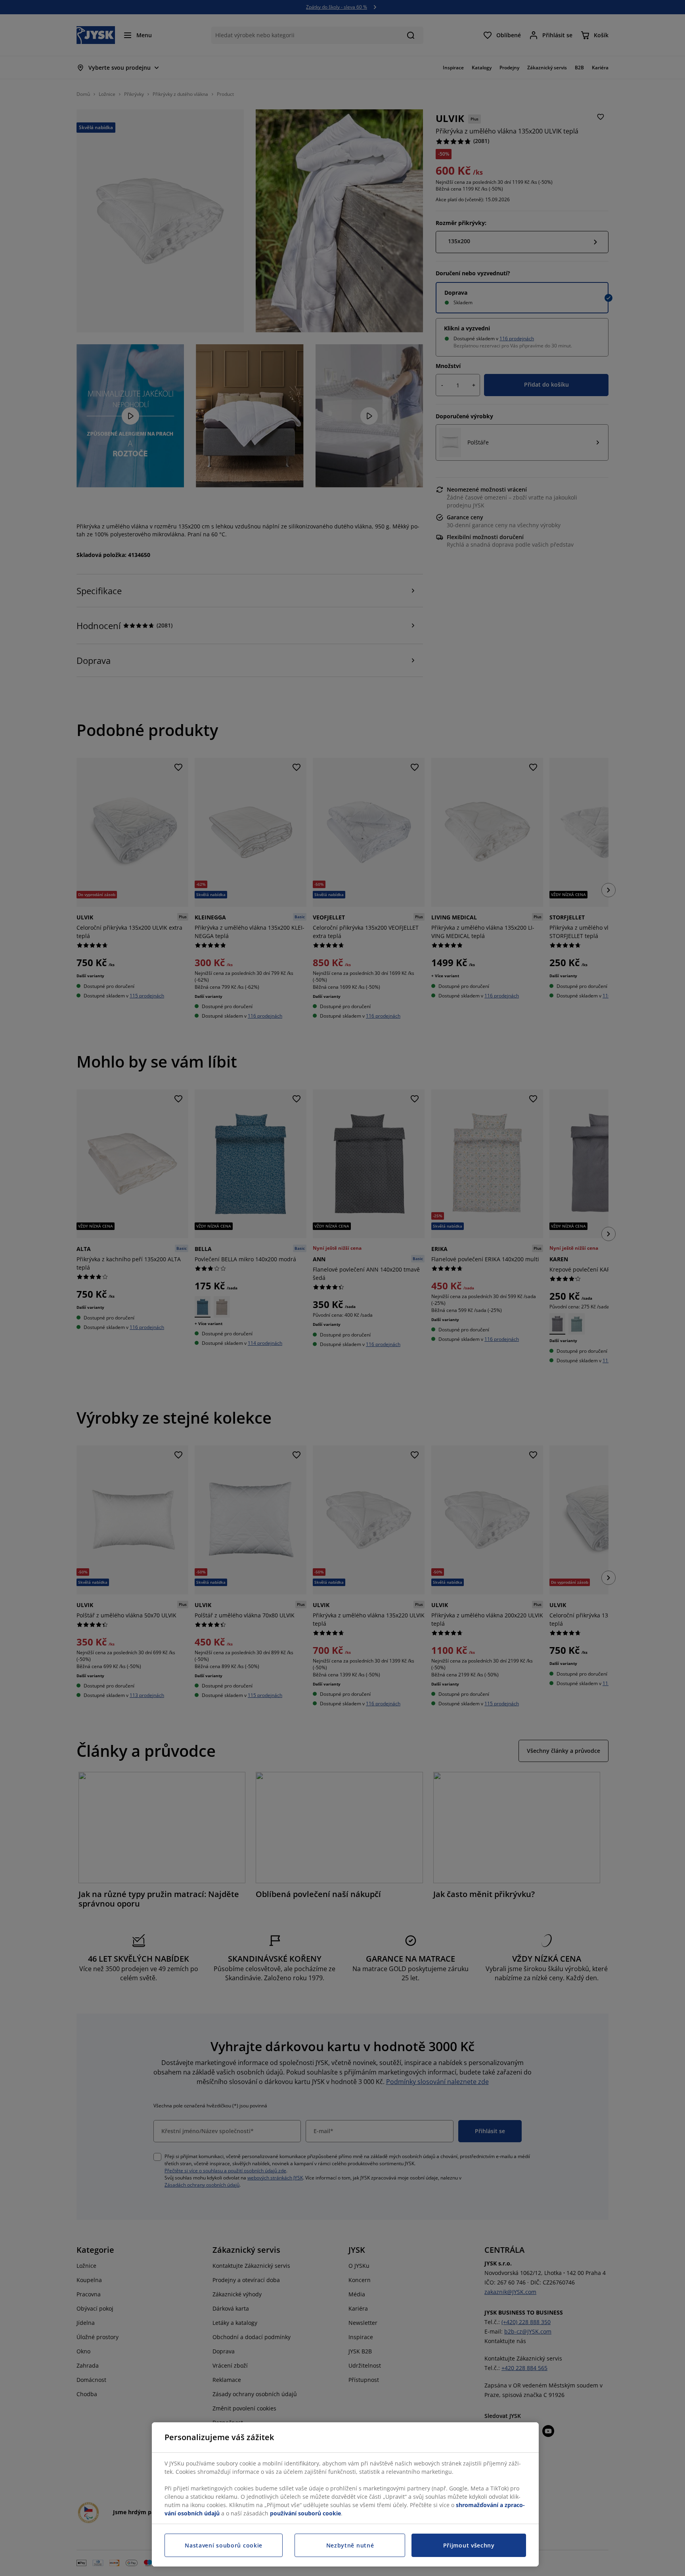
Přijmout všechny (469, 2545)
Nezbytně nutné (350, 2545)
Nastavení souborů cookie (224, 2545)
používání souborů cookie (305, 2513)
